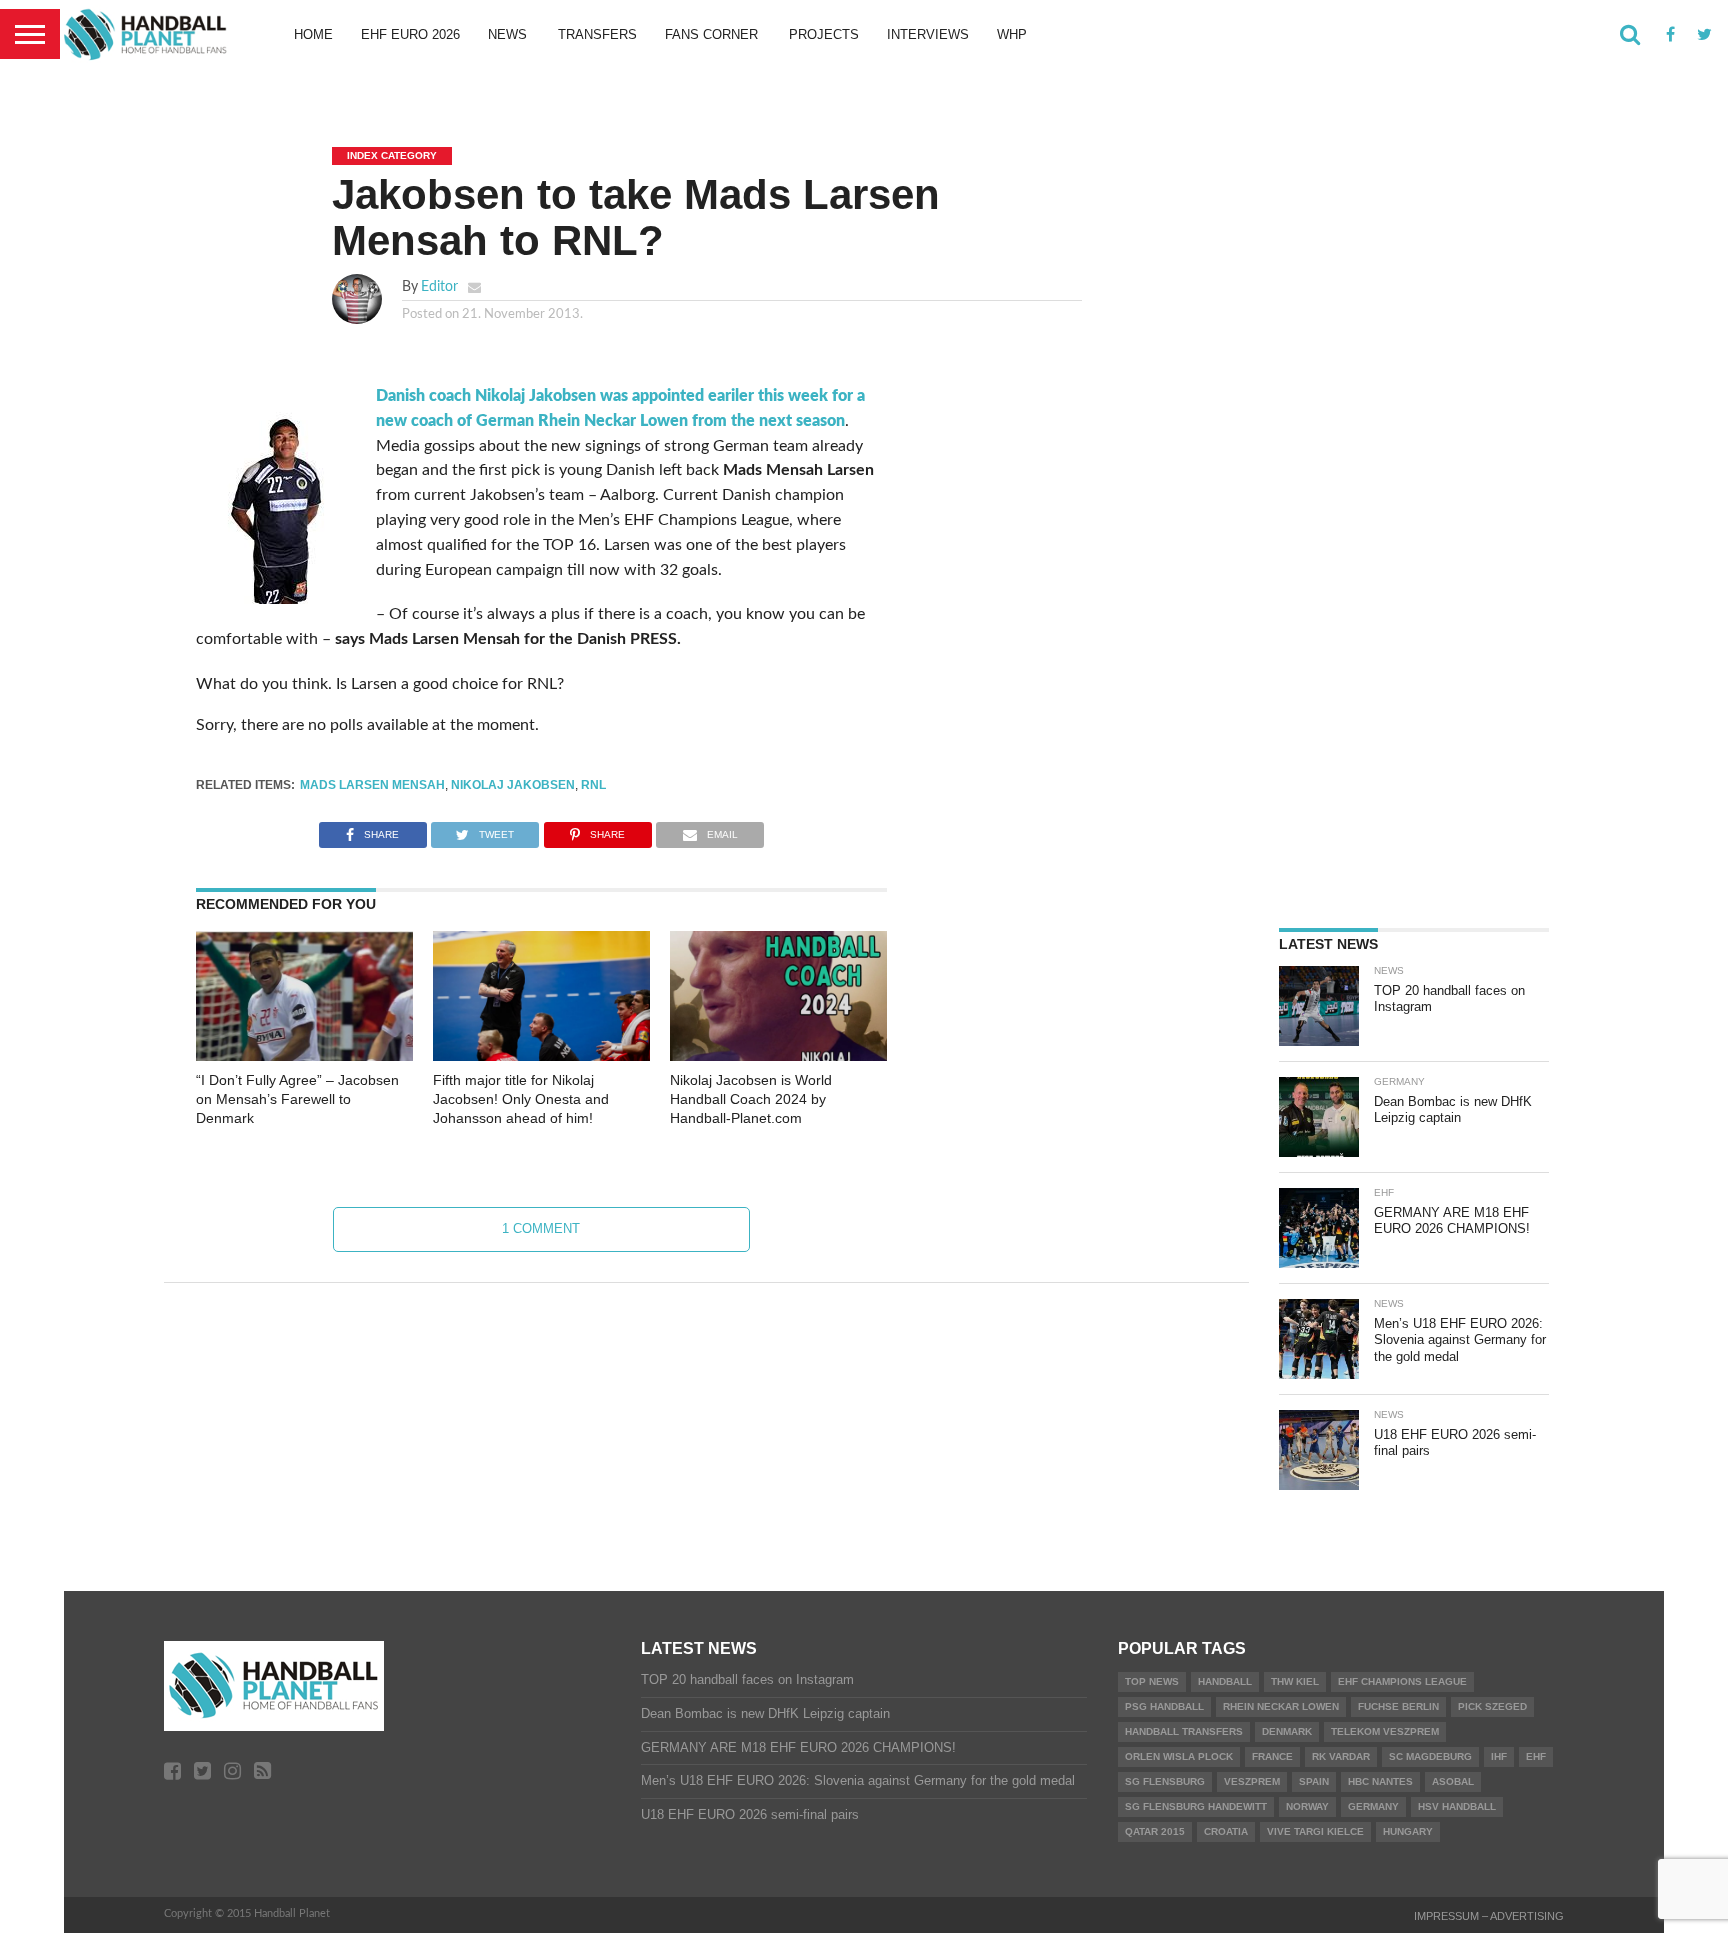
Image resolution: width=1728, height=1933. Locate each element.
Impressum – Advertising (1489, 1916)
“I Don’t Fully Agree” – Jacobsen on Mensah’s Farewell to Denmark (297, 1098)
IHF (1499, 1756)
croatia (1226, 1831)
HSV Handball (1457, 1806)
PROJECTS (824, 34)
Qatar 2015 (1155, 1831)
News (507, 34)
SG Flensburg (1165, 1781)
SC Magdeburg (1430, 1756)
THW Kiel (1295, 1681)
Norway (1307, 1806)
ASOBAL (1453, 1781)
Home (313, 34)
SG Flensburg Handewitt (1196, 1806)
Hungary (1408, 1831)
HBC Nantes (1380, 1781)
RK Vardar (1341, 1756)
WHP (1012, 34)
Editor (439, 286)
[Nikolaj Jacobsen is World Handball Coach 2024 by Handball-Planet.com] (778, 1056)
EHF (1536, 1756)
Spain (1314, 1781)
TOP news (1152, 1681)
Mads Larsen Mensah (372, 785)
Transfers (597, 34)
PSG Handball (1164, 1706)
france (1272, 1756)
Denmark (1287, 1731)
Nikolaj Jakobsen (513, 785)
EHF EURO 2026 (410, 34)
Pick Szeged (1492, 1706)
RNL (593, 785)
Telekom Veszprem (1385, 1731)
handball (1225, 1681)
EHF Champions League (1402, 1681)
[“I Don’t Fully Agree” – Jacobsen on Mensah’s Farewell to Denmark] (304, 1056)
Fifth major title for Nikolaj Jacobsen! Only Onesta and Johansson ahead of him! (521, 1098)
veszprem (1252, 1781)
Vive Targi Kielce (1315, 1831)
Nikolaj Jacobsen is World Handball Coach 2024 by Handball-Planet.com (751, 1098)
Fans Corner (711, 34)
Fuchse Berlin (1398, 1706)
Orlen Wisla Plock (1179, 1756)
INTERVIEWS (928, 34)
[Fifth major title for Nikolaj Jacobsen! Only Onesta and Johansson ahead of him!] (541, 1056)
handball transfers (1184, 1731)
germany (1373, 1806)
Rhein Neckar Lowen (1281, 1706)
